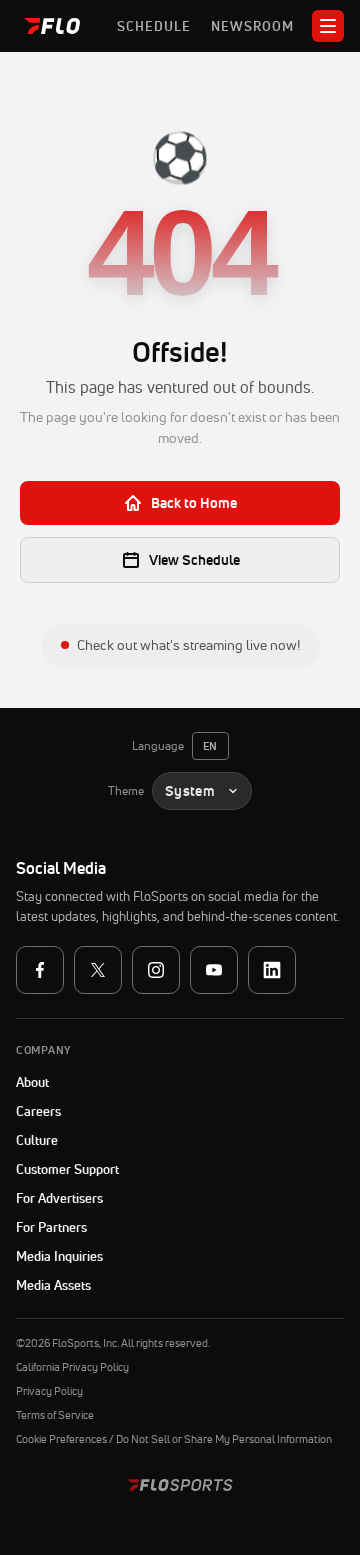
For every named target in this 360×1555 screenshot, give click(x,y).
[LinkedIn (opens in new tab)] (272, 970)
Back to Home (194, 503)
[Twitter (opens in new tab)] (98, 970)
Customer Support (117, 1169)
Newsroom (252, 26)
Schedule (154, 26)
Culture (37, 1140)
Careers (38, 1111)
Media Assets (53, 1285)
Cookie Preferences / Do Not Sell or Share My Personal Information (174, 1439)
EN (210, 746)
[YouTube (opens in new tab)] (214, 970)
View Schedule (194, 560)
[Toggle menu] (328, 26)
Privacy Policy (49, 1391)
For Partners (51, 1227)
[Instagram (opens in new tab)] (156, 970)
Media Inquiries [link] (59, 1256)
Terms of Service (55, 1415)
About (32, 1082)
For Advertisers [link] (59, 1198)
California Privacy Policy (72, 1367)
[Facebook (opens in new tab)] (40, 970)
